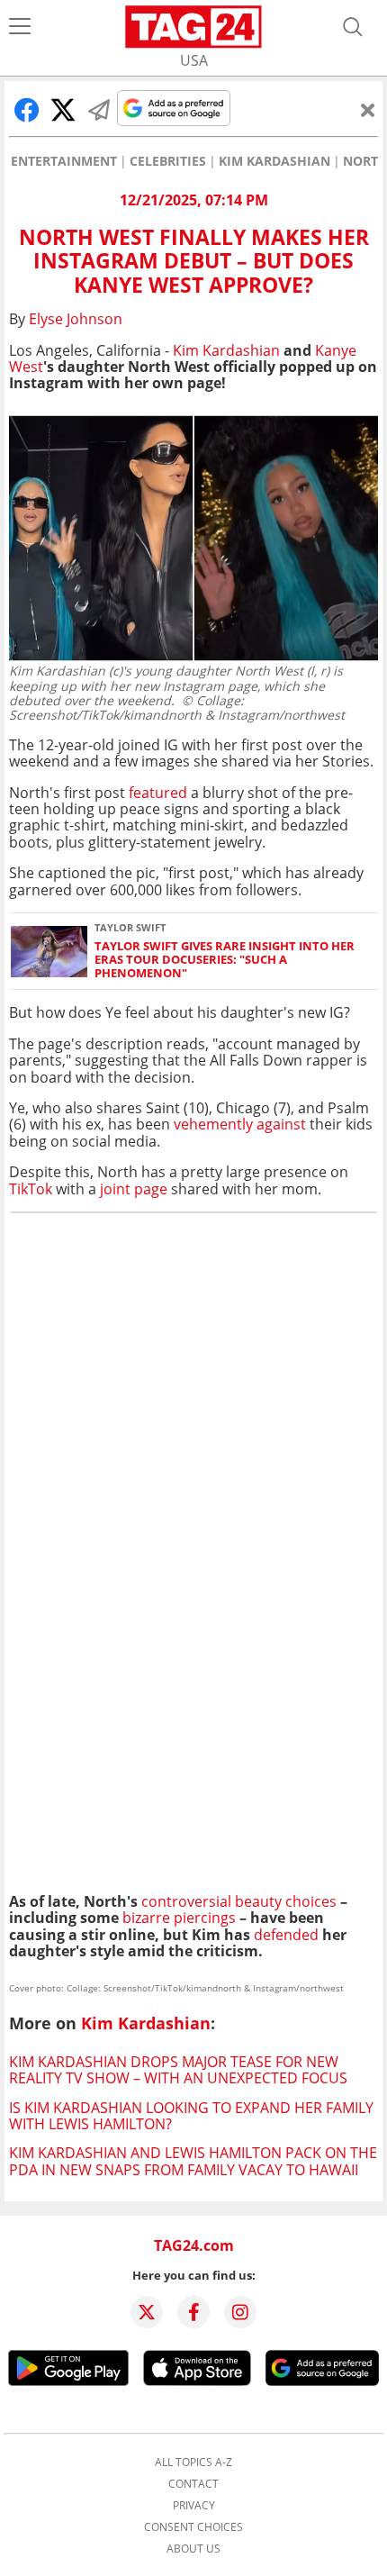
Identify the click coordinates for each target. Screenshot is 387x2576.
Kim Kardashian (274, 161)
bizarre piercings (179, 1918)
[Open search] (353, 27)
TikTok (31, 1189)
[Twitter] (147, 2312)
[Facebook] (193, 2312)
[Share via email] (99, 110)
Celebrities (168, 161)
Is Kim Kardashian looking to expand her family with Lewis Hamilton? (191, 2116)
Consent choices (193, 2527)
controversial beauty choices (237, 1901)
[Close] (368, 110)
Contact (193, 2484)
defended (286, 1935)
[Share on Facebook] (27, 110)
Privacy (194, 2506)
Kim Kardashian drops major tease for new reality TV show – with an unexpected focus (178, 2070)
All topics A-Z (193, 2463)
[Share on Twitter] (63, 110)
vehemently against (240, 1124)
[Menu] (20, 27)
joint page (135, 1189)
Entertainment (64, 161)
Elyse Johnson (76, 319)
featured (158, 793)
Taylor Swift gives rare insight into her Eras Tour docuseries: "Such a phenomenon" (225, 960)
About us (193, 2549)
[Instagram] (240, 2312)
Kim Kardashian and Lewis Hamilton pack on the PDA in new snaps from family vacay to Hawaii (193, 2161)
